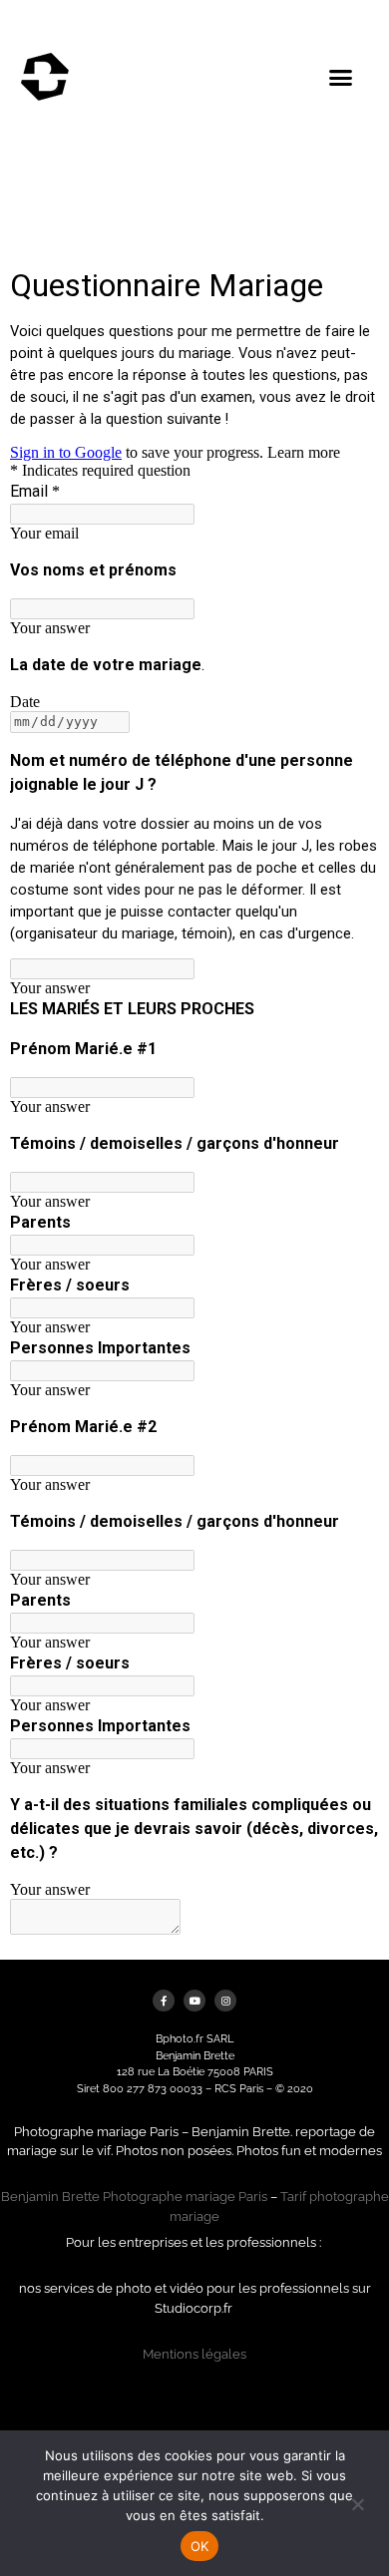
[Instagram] (225, 2001)
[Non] (357, 2502)
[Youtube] (194, 2001)
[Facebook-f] (164, 2001)
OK (200, 2546)
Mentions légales (194, 2354)
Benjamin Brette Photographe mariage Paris (134, 2197)
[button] (341, 78)
